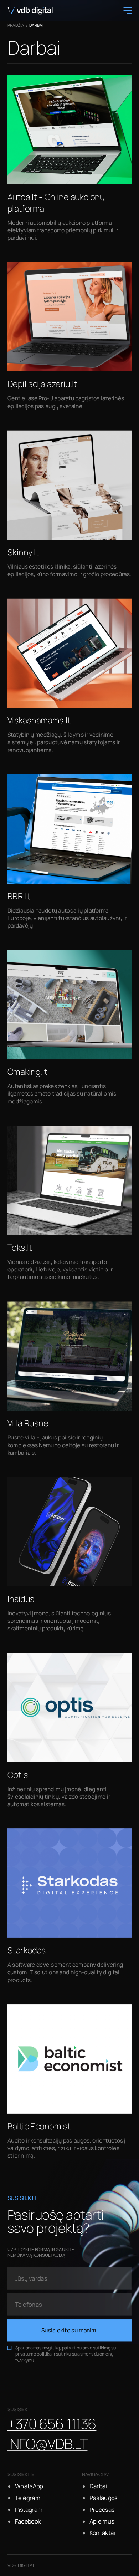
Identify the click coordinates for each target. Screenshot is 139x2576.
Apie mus (102, 2521)
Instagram (29, 2509)
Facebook (28, 2521)
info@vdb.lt (48, 2444)
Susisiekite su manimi (69, 2330)
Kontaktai (102, 2533)
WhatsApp (29, 2486)
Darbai (98, 2486)
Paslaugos (104, 2498)
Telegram (28, 2498)
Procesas (102, 2509)
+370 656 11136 (52, 2424)
